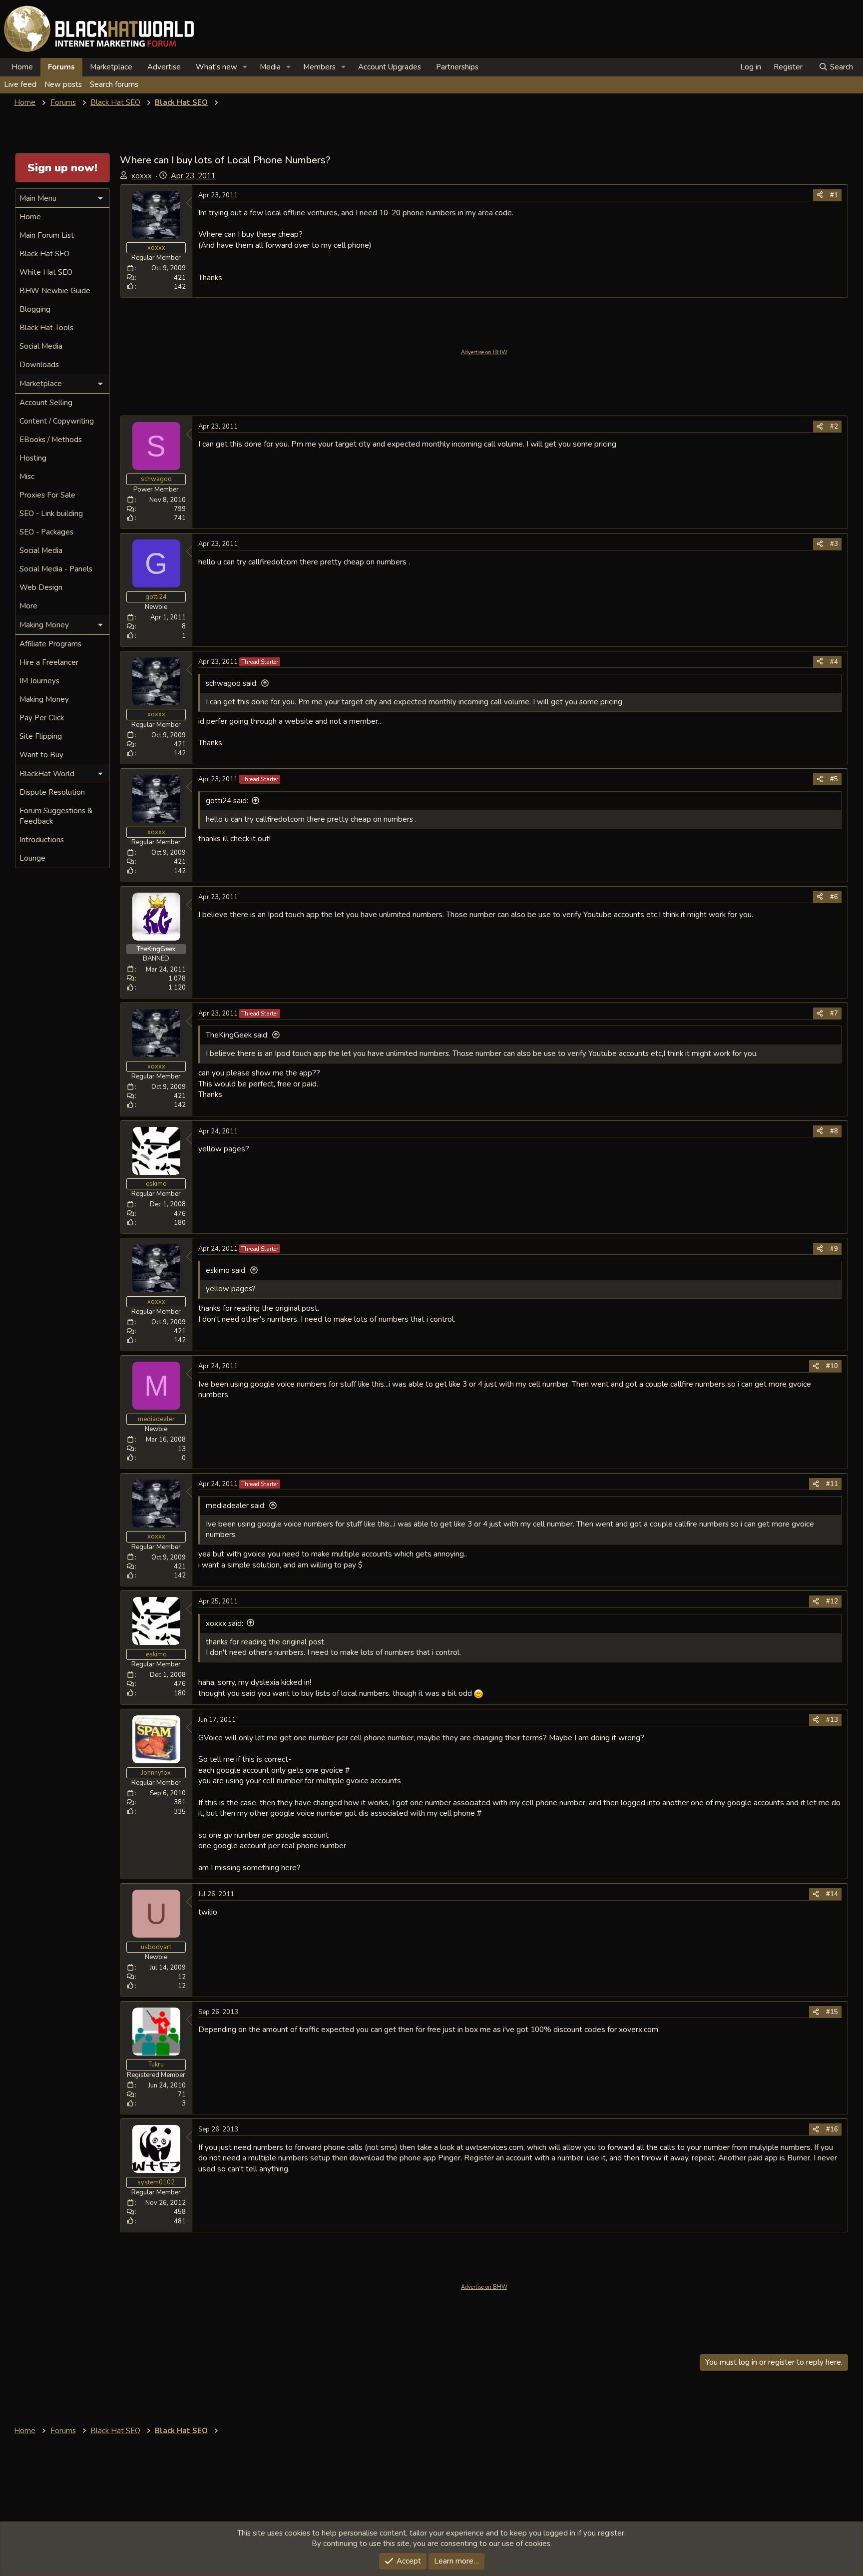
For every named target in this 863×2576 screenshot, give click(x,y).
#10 (832, 1366)
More (28, 606)
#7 (834, 1014)
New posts (63, 84)
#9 (834, 1249)
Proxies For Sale (47, 495)
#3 (834, 544)
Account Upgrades (390, 67)
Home (22, 67)
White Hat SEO (46, 272)
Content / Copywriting (57, 421)
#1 (834, 195)
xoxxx (142, 176)
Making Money (44, 699)
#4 (834, 662)
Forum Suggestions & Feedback (56, 816)
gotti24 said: (227, 801)
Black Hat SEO (44, 254)
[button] (245, 67)
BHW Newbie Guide (55, 291)
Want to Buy (41, 755)
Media (270, 67)
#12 (832, 1601)
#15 (832, 2012)
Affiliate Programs (50, 644)
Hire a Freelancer (49, 662)
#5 (834, 779)
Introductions (42, 840)
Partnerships (457, 67)
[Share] (820, 195)
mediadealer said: (236, 1506)
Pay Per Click (42, 718)
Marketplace (111, 67)
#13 (832, 1720)
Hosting (33, 458)
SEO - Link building (51, 514)
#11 (832, 1484)
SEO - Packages (46, 532)
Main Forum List (47, 235)
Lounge (32, 858)
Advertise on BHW (484, 352)
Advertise (164, 67)
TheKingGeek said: (237, 1035)
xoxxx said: (224, 1623)
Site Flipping (41, 736)
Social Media (41, 346)
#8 (834, 1131)
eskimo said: (226, 1270)
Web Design (41, 587)
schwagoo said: (232, 683)
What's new (216, 67)
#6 (834, 897)
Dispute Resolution (52, 792)
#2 (834, 427)
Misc (27, 477)
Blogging (35, 309)
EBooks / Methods (51, 440)
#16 (832, 2129)
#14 (832, 1894)
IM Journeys (39, 681)
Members (319, 67)
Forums (61, 67)
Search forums (114, 84)
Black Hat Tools (46, 328)
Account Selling (46, 403)
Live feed (20, 84)
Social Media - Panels (56, 569)
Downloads (39, 365)
